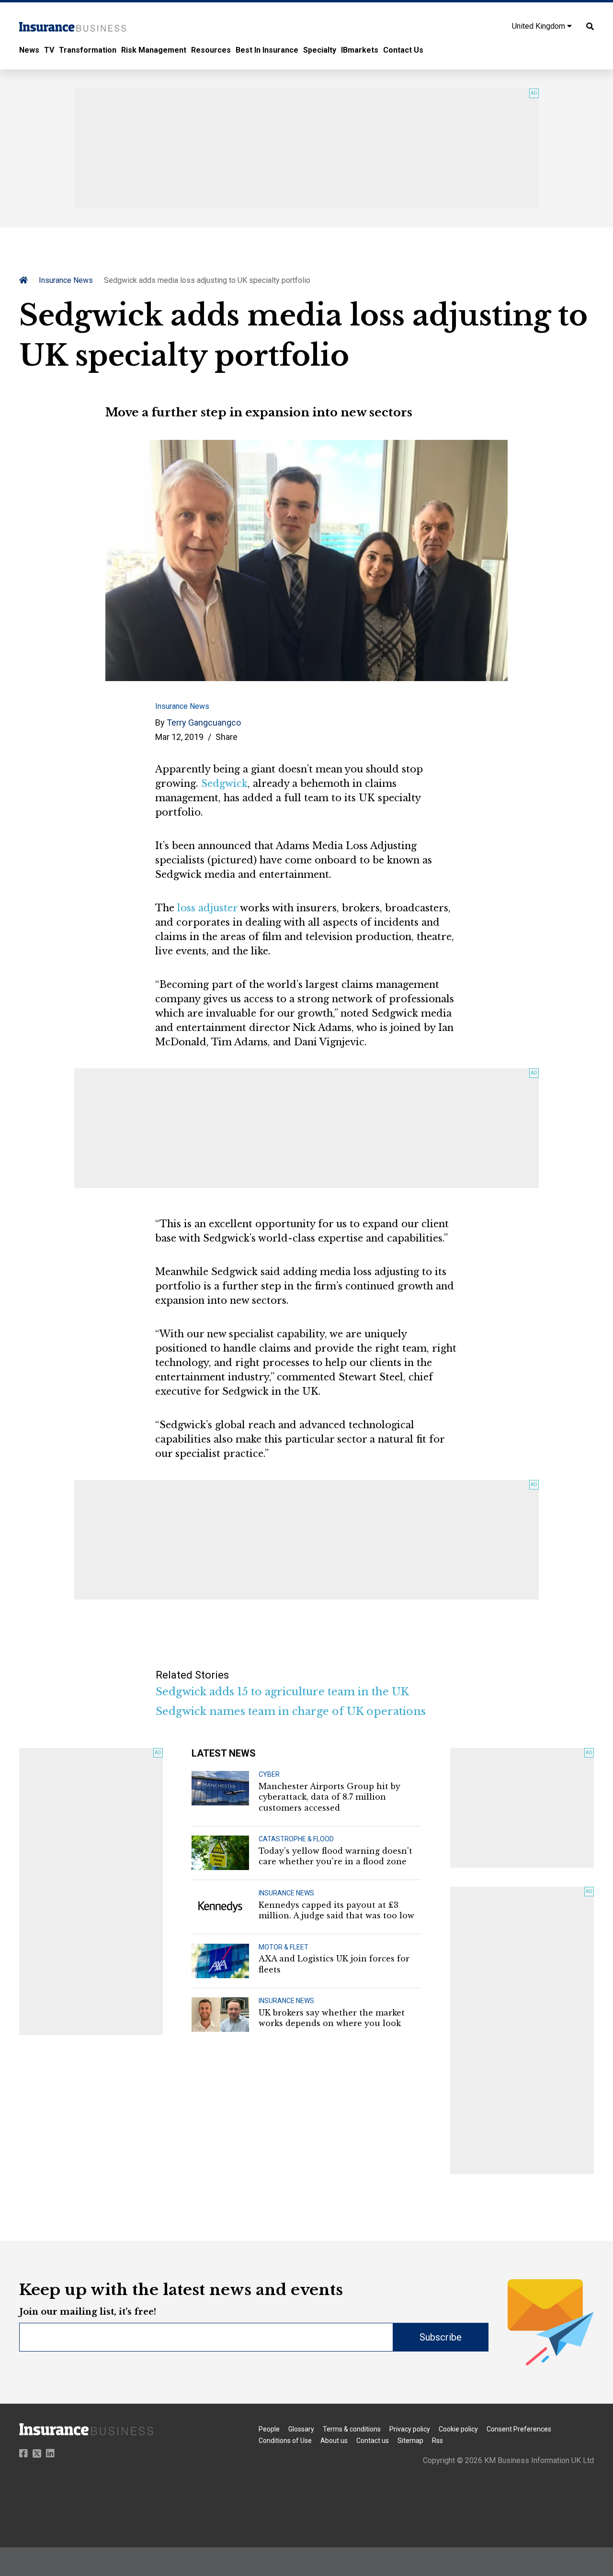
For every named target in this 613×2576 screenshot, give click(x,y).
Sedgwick (224, 784)
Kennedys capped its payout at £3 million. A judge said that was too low (336, 1910)
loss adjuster (207, 908)
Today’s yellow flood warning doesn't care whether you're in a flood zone (335, 1856)
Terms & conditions (352, 2429)
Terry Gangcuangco (204, 722)
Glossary (301, 2429)
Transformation (88, 50)
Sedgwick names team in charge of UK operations (291, 1711)
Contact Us (403, 50)
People (269, 2429)
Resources (211, 50)
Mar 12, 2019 (179, 737)
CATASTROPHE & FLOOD (296, 1839)
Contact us (373, 2441)
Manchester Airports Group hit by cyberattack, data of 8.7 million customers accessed (329, 1797)
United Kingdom (539, 26)
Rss (437, 2441)
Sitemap (410, 2441)
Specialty (320, 50)
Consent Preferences (519, 2429)
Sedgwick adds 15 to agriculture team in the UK (282, 1692)
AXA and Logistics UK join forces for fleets (334, 1964)
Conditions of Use (285, 2441)
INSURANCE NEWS (286, 1893)
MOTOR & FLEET (284, 1947)
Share (227, 737)
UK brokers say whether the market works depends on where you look (332, 2018)
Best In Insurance (267, 50)
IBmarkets (360, 50)
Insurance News (66, 280)
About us (334, 2441)
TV (49, 50)
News (29, 50)
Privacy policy (410, 2429)
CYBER (269, 1774)
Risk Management (154, 50)
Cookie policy (458, 2429)
